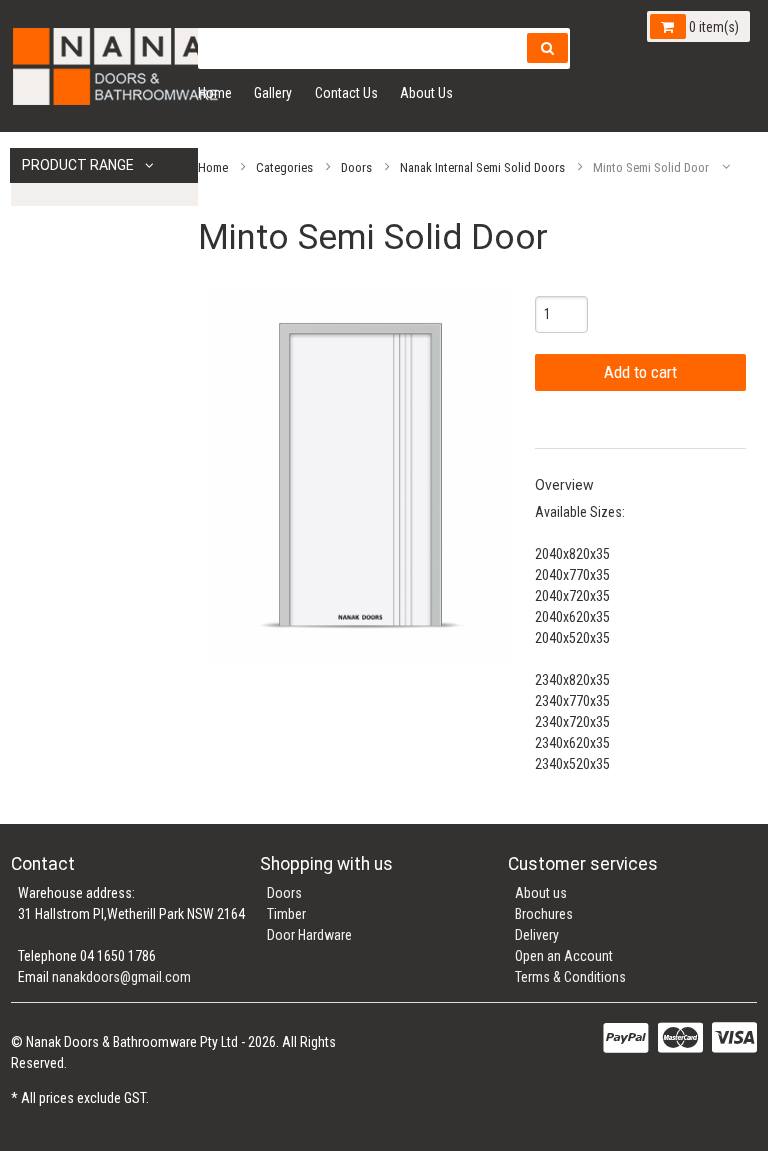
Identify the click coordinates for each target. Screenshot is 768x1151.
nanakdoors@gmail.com (121, 977)
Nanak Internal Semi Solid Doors (482, 166)
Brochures (544, 914)
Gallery (273, 93)
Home (215, 93)
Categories (284, 166)
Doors (356, 166)
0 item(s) (712, 27)
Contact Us (346, 93)
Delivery (537, 935)
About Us (426, 93)
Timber (286, 914)
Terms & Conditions (570, 977)
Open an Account (564, 956)
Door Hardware (309, 935)
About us (541, 893)
